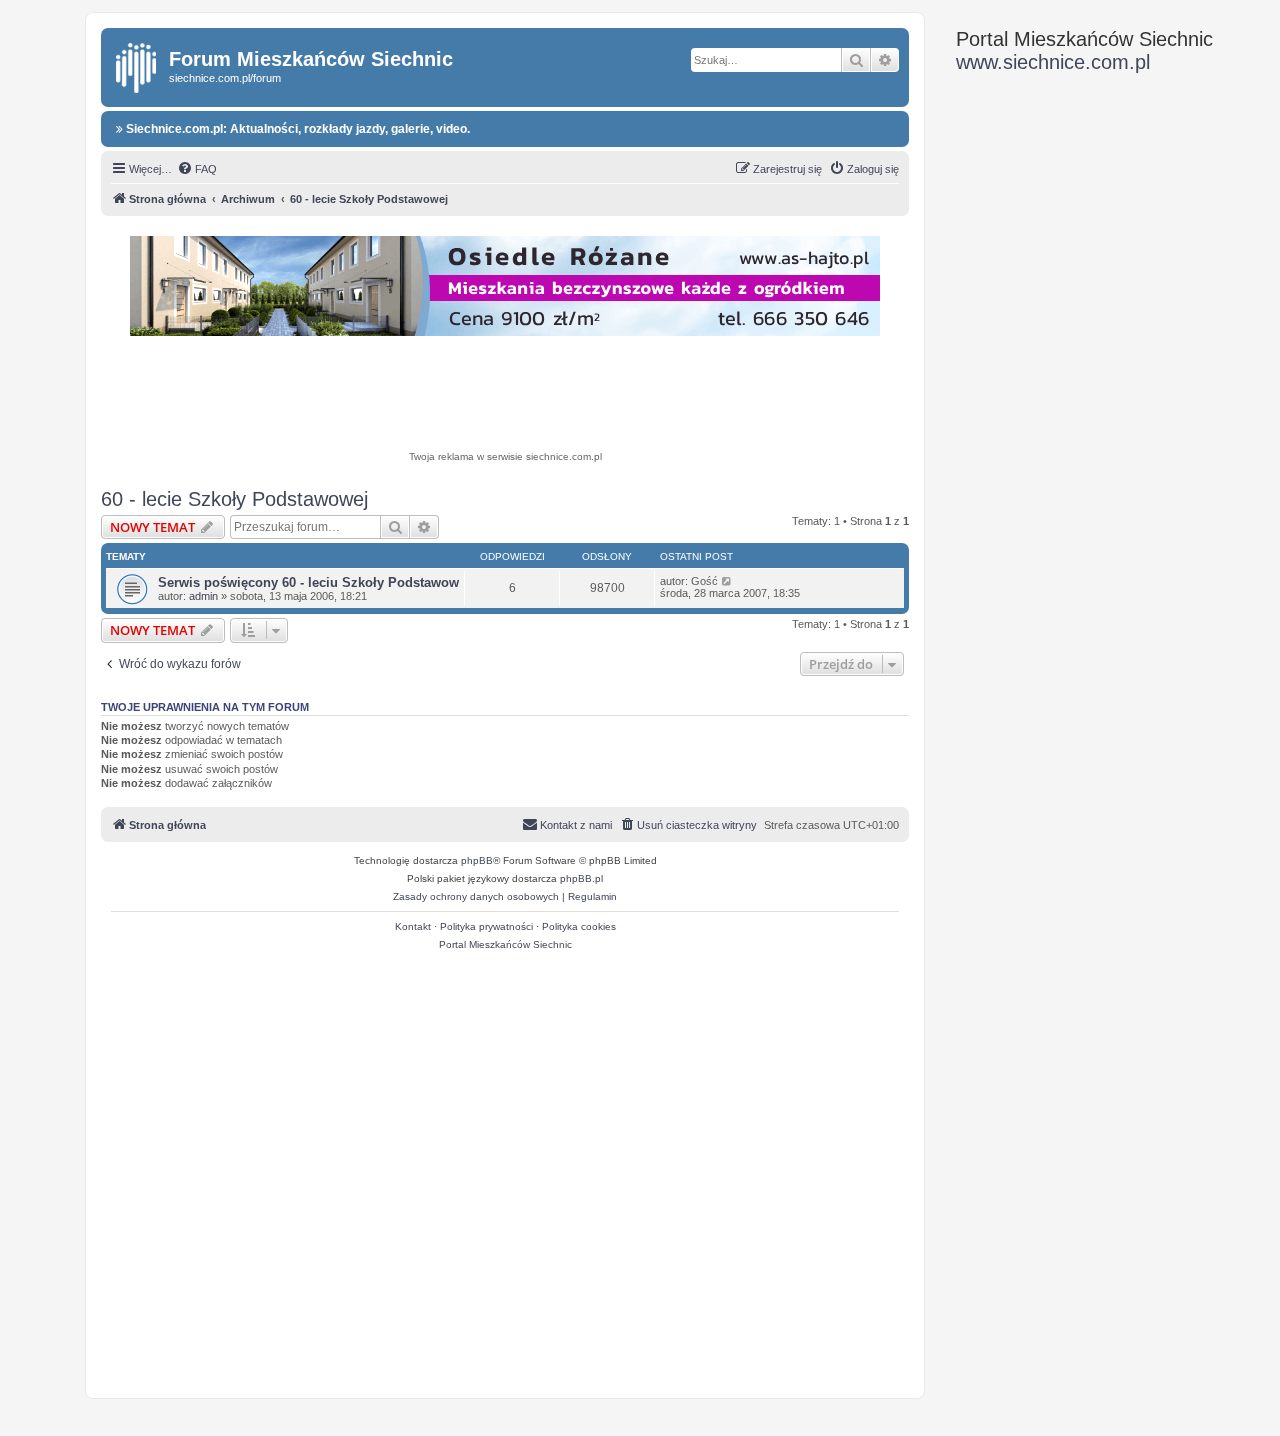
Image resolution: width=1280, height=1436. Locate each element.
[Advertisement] (505, 396)
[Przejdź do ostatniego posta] (727, 581)
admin (203, 596)
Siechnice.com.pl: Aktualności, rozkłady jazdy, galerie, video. (296, 129)
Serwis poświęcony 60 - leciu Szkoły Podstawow (308, 582)
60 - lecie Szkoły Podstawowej (234, 499)
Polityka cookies (579, 926)
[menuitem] (197, 169)
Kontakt (413, 926)
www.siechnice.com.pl (1053, 62)
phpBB (477, 860)
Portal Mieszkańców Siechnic (505, 944)
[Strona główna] (137, 64)
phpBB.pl (581, 878)
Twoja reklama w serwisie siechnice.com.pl (505, 456)
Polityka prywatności (486, 926)
